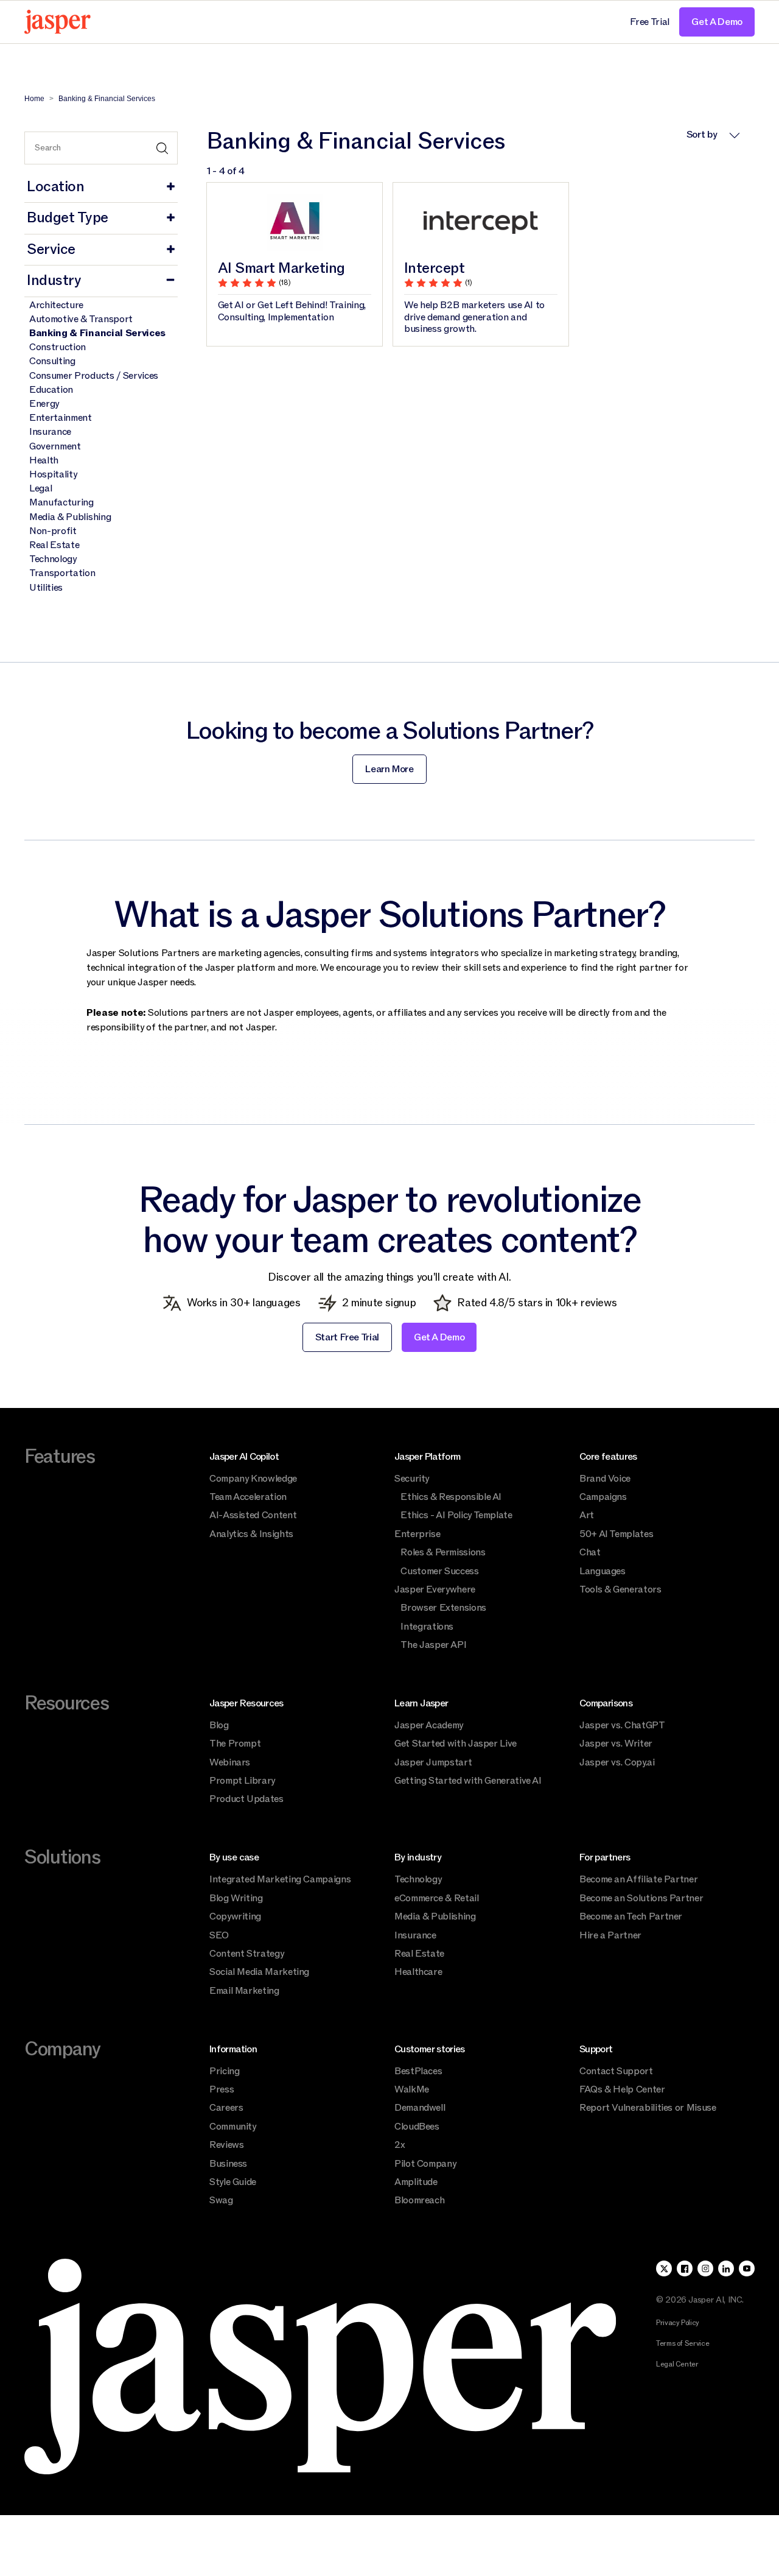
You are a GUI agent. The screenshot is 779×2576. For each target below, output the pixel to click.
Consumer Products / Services (94, 376)
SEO (219, 1935)
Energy (44, 404)
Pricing (224, 2071)
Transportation (62, 573)
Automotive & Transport (81, 319)
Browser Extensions (443, 1608)
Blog (219, 1725)
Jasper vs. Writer (616, 1744)
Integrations (427, 1627)
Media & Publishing (70, 517)
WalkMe (412, 2089)
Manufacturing (61, 503)
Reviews (226, 2145)
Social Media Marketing (259, 1972)
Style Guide (233, 2182)
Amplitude (416, 2182)
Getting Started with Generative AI (468, 1781)
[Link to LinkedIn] (726, 2268)
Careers (226, 2108)
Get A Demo (717, 22)
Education (51, 390)
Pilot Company (425, 2164)
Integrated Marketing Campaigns (280, 1879)
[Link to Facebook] (685, 2268)
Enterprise (417, 1534)
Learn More (389, 769)
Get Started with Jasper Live (456, 1744)
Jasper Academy (429, 1725)
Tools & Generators (620, 1589)
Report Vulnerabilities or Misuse (648, 2108)
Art (587, 1515)
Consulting (52, 361)
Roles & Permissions (443, 1552)
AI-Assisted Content (253, 1515)
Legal (40, 489)
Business (228, 2164)
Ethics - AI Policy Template (456, 1515)
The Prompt (235, 1744)
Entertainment (61, 418)
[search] (101, 148)
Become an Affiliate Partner (638, 1879)
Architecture (56, 305)
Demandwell (420, 2108)
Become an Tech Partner (631, 1916)
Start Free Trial (347, 1337)
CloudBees (417, 2127)
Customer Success (439, 1571)
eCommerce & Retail (437, 1898)
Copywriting (235, 1916)
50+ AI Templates (616, 1534)
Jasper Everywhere (435, 1589)
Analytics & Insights (251, 1534)
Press (222, 2089)
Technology (53, 559)
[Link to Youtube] (747, 2268)
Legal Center (677, 2364)
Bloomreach (419, 2200)
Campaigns (603, 1497)
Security (412, 1479)
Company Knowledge (253, 1479)
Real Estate (54, 545)
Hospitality (53, 475)
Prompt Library (242, 1781)
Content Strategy (246, 1954)
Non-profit (53, 531)
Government (55, 447)
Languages (603, 1571)
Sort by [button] (703, 135)
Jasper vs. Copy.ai (617, 1762)
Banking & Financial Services (97, 333)
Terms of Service (683, 2343)
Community (233, 2127)
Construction (58, 347)
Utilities (46, 588)
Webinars (230, 1762)
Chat (590, 1552)
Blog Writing (236, 1898)
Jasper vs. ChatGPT (622, 1725)
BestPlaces (418, 2071)
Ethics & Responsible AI (451, 1497)
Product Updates (246, 1799)
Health (44, 461)
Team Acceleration (248, 1497)
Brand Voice (605, 1479)
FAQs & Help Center (622, 2089)
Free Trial (650, 22)
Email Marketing (244, 1991)
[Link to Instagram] (705, 2268)
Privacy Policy (678, 2323)
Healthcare (418, 1972)
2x (400, 2145)
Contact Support (616, 2071)
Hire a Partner (610, 1935)
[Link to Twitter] (664, 2268)
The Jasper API (433, 1645)
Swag (221, 2200)
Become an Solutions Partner (641, 1898)
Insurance (50, 432)
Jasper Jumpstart (433, 1762)
